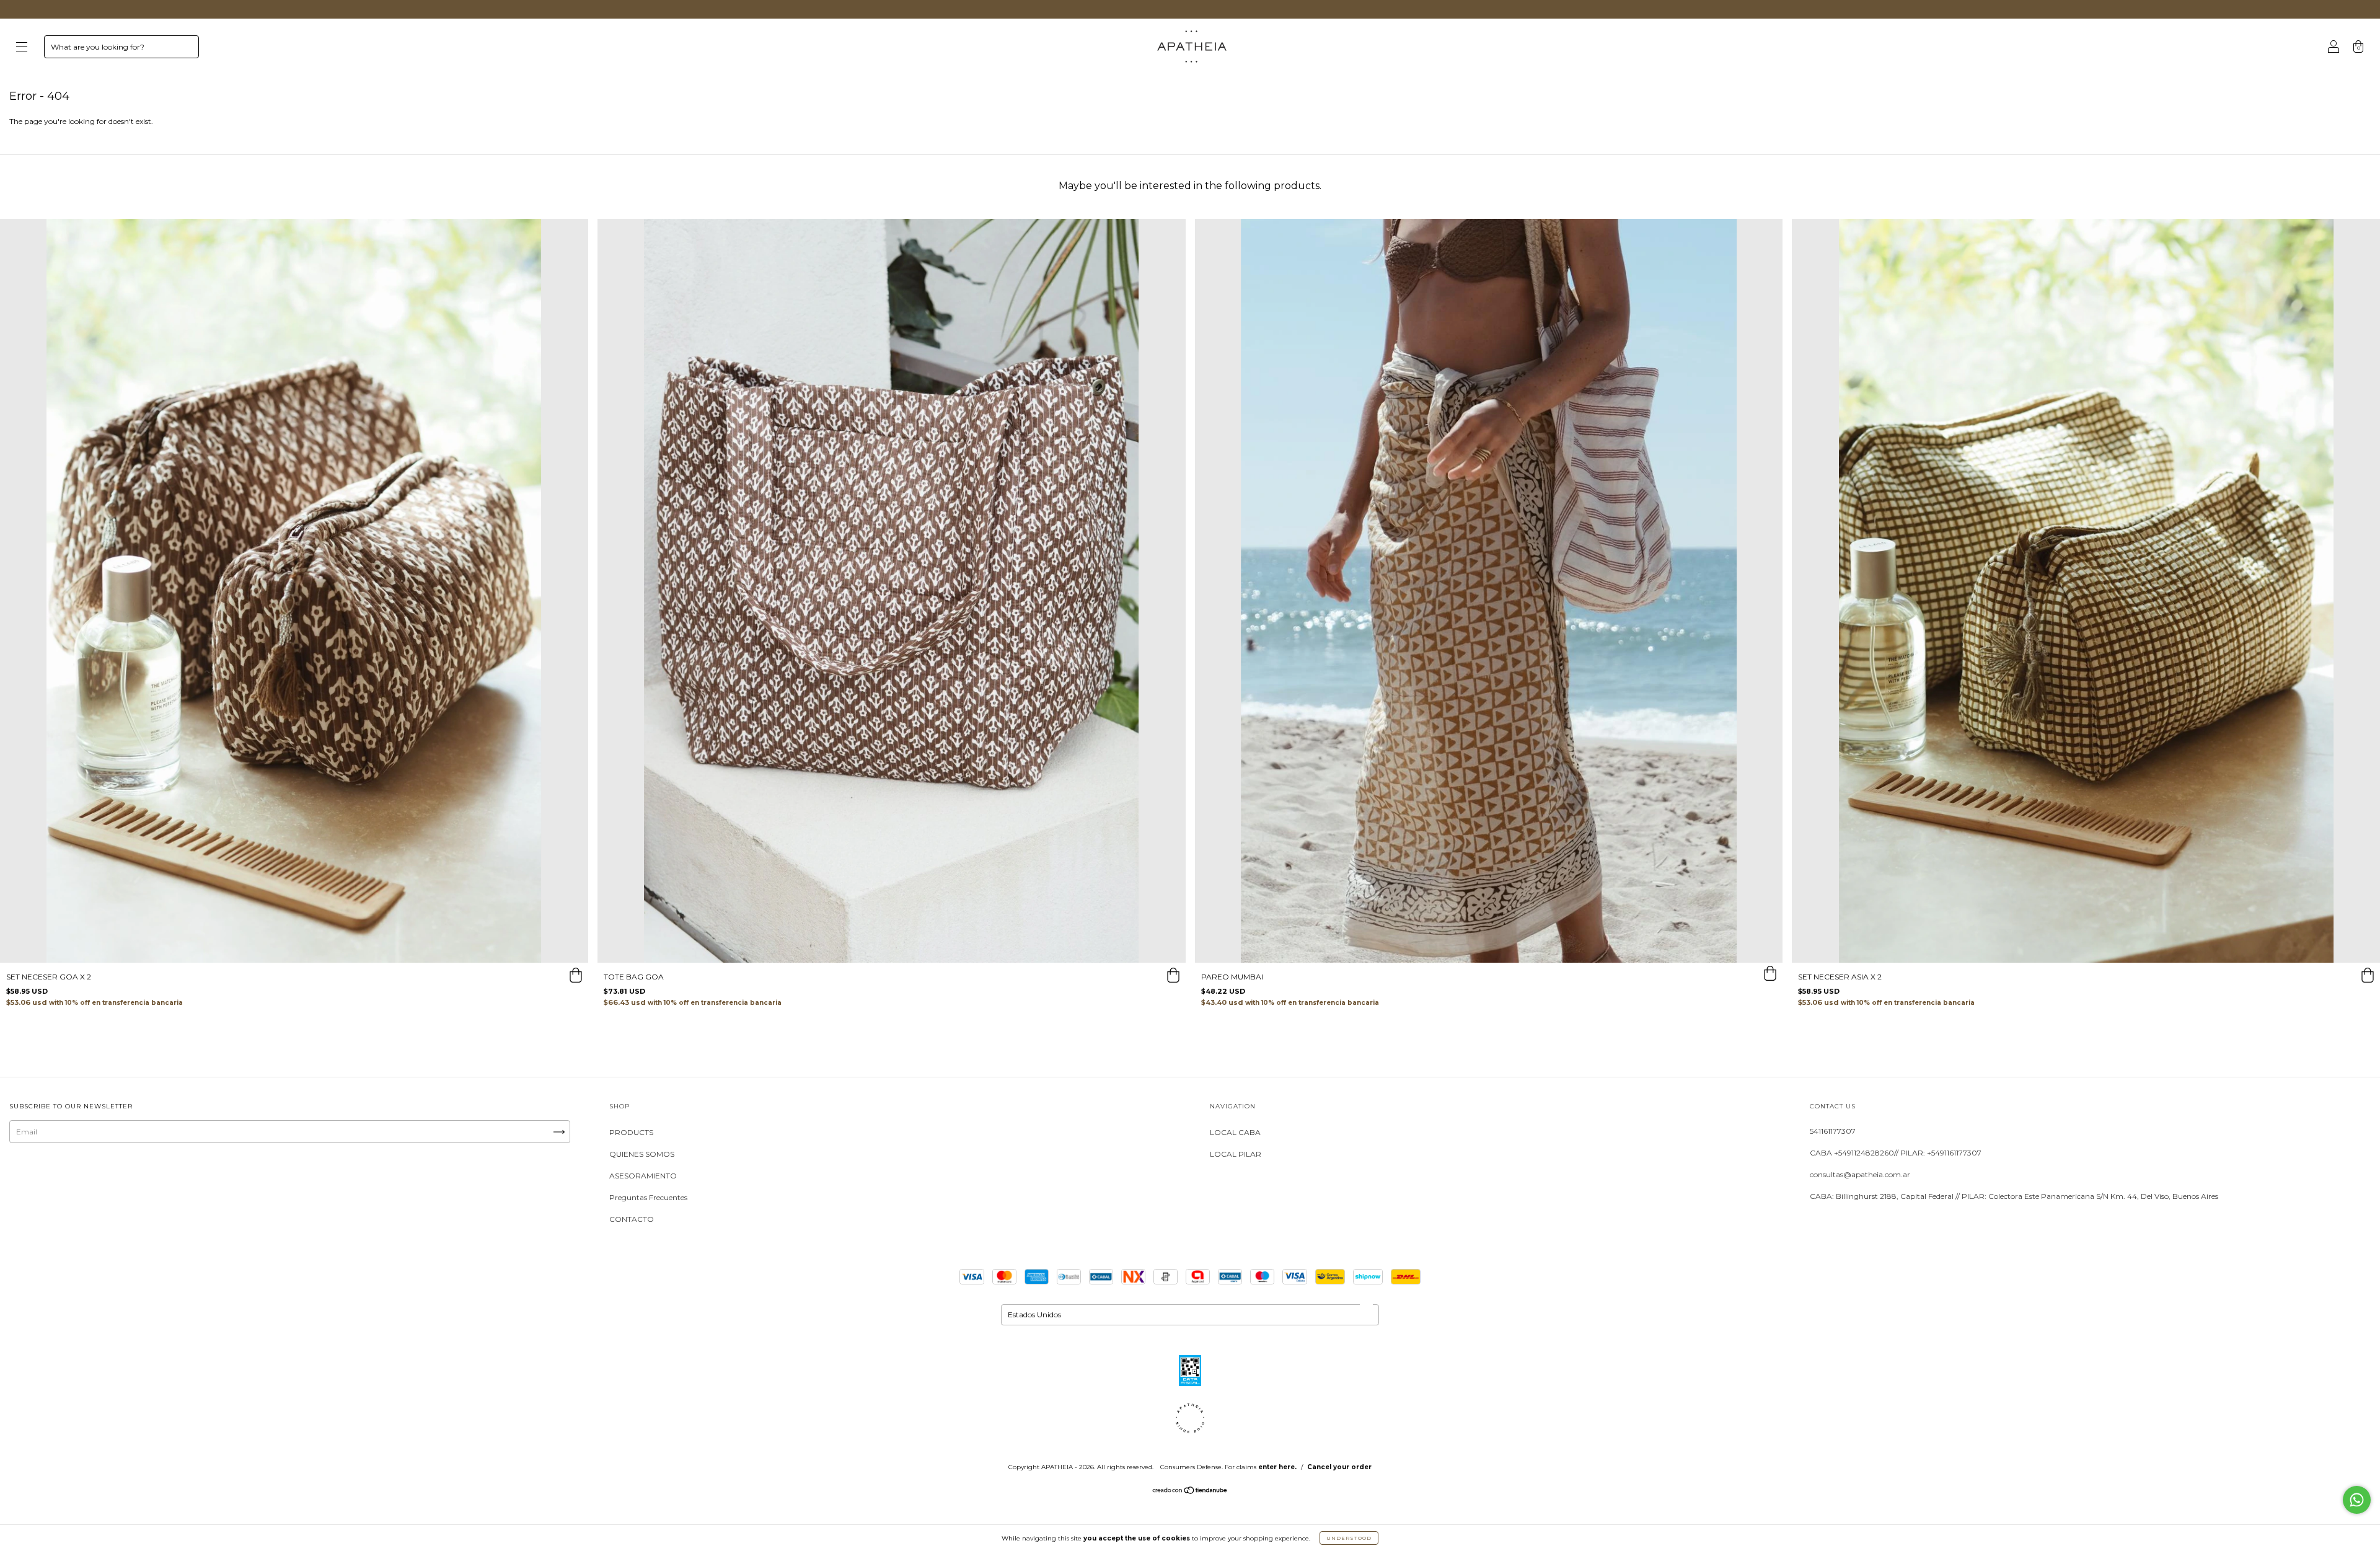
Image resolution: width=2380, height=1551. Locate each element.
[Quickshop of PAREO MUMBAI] (1770, 975)
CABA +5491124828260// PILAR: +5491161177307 (1896, 1153)
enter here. (1277, 1467)
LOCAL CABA (1235, 1132)
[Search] (184, 50)
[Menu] (22, 48)
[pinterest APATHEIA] (138, 1179)
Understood (1349, 1538)
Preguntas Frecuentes (648, 1197)
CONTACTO (632, 1219)
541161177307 (1833, 1131)
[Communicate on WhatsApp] (2357, 1500)
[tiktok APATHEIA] (101, 1179)
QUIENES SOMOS (642, 1154)
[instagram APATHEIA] (24, 1179)
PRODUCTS (631, 1132)
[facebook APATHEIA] (62, 1179)
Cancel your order (1339, 1467)
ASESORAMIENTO (643, 1176)
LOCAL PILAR (1236, 1154)
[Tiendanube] (1190, 1492)
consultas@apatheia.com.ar (1860, 1174)
